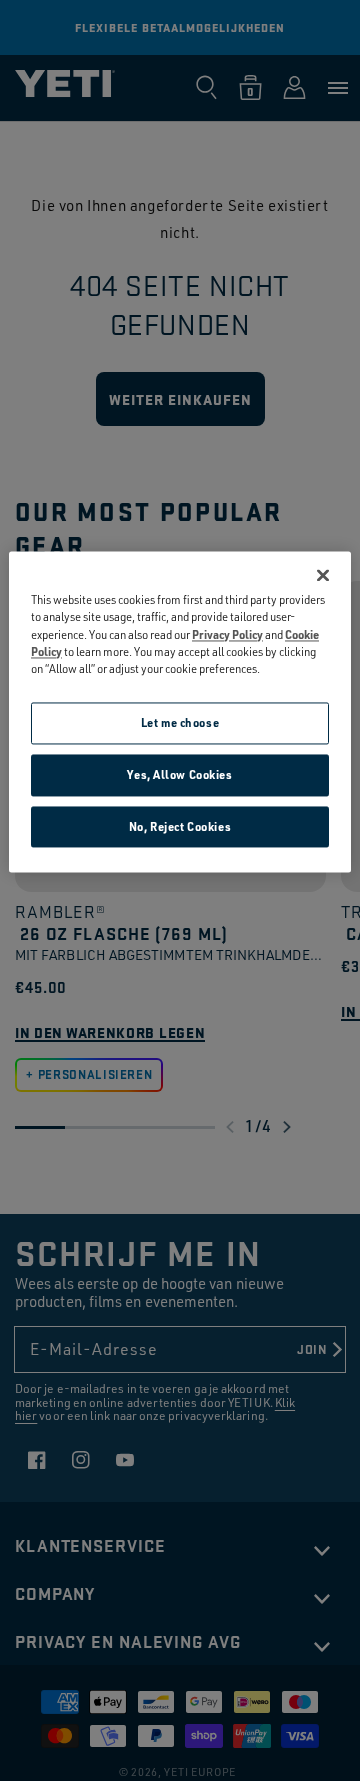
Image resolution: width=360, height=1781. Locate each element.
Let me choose (180, 722)
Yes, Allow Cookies (179, 774)
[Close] (323, 576)
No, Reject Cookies (180, 826)
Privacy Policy (227, 634)
